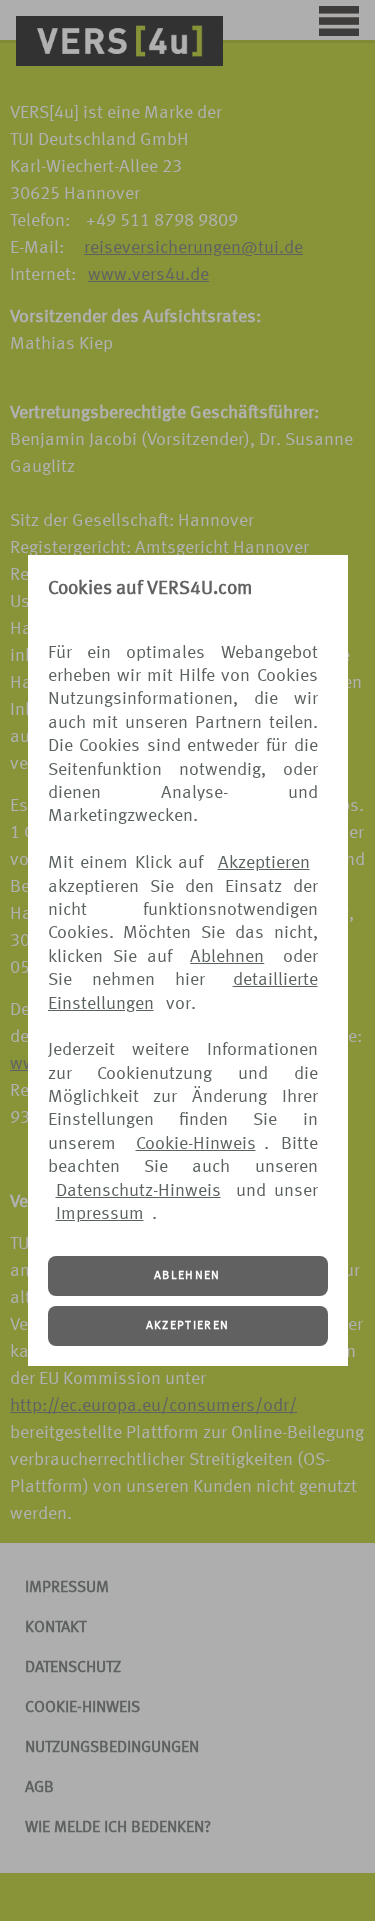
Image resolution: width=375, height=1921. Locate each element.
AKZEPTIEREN (188, 1326)
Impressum (100, 1214)
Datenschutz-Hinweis (138, 1191)
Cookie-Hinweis (196, 1144)
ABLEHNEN (187, 1276)
